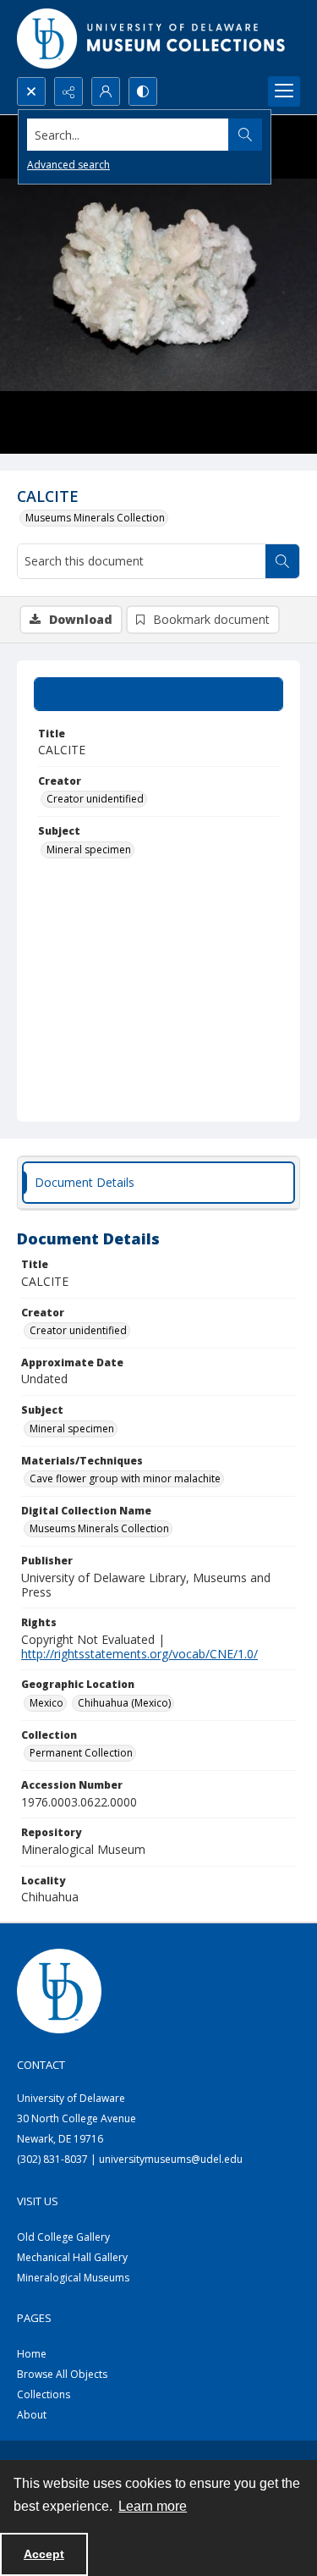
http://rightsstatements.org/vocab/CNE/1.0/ (139, 1654)
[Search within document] (282, 561)
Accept (44, 2554)
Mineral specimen (89, 849)
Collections (44, 2394)
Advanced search (68, 165)
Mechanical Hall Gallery (72, 2257)
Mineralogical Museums (73, 2278)
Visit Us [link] (38, 2201)
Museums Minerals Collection (95, 518)
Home (32, 2354)
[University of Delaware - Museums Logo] (152, 39)
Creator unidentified (95, 799)
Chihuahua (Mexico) (124, 1703)
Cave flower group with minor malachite (125, 1478)
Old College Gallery (63, 2237)
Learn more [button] (153, 2506)
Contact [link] (41, 2065)
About (32, 2415)
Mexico (46, 1703)
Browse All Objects (62, 2374)
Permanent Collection (81, 1753)
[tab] (158, 694)
